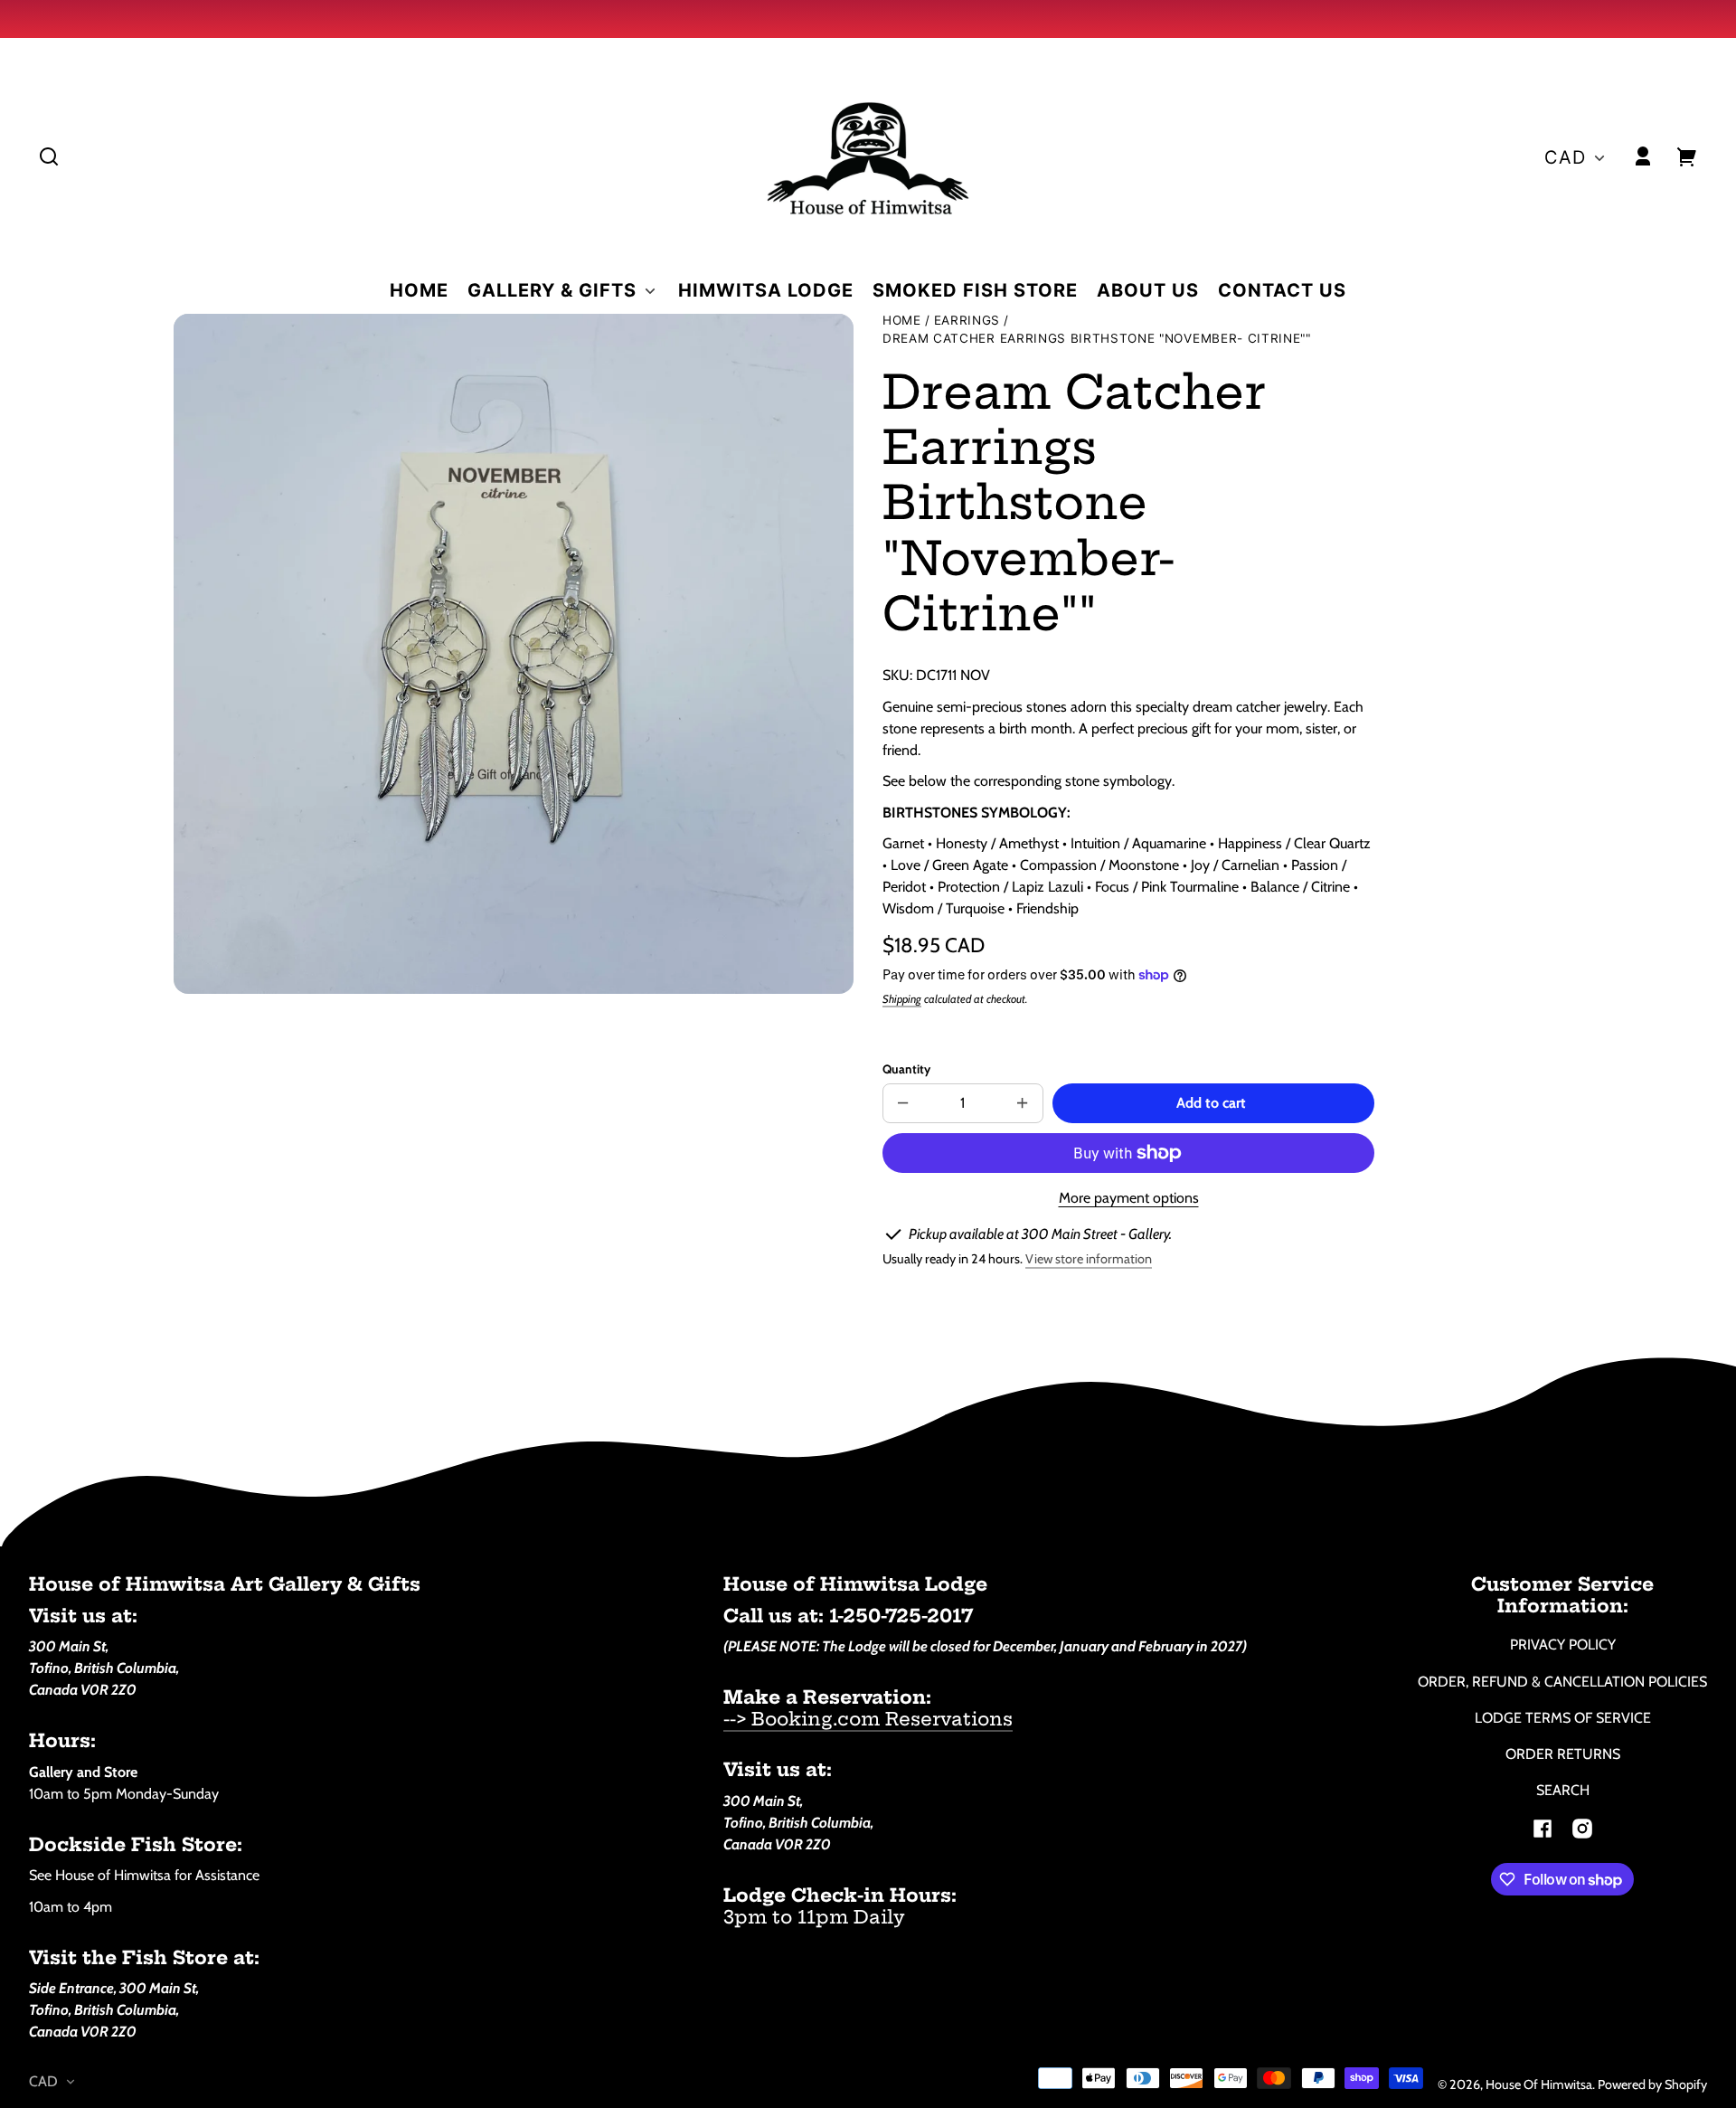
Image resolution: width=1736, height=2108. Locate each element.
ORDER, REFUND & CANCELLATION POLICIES (1562, 1682)
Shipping (902, 999)
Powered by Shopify (1652, 2084)
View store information (1089, 1259)
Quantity (906, 1069)
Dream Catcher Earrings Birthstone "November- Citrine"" (1097, 339)
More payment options (1129, 1198)
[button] (49, 156)
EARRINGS (967, 321)
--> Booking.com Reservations (868, 1719)
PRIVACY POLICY (1563, 1645)
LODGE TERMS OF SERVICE (1563, 1718)
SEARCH (1563, 1790)
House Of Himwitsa (1539, 2084)
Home (902, 321)
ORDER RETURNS (1563, 1754)
